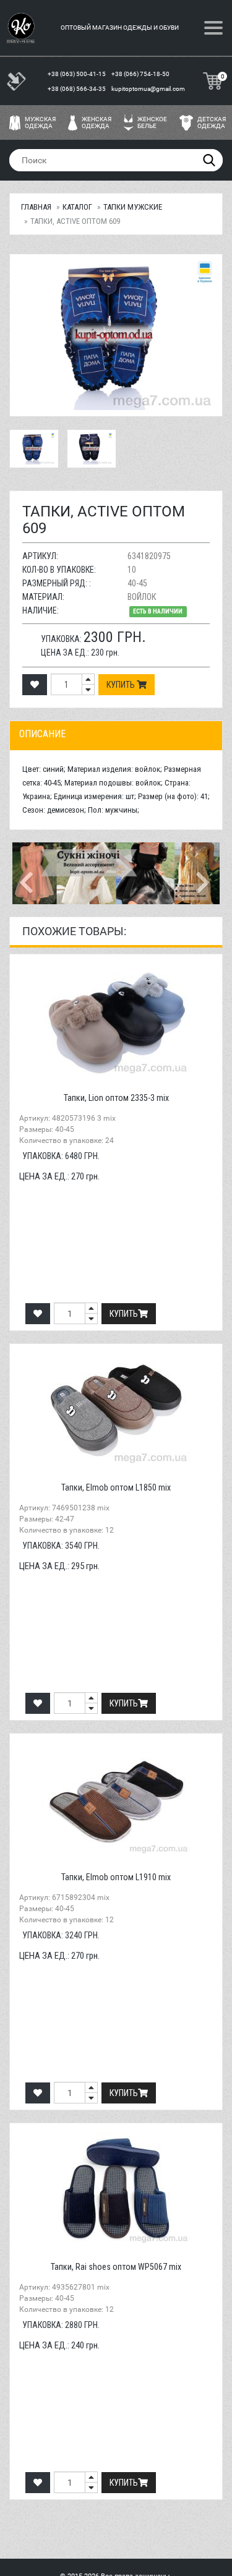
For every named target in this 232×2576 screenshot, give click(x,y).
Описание (42, 734)
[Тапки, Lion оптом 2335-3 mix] (116, 1019)
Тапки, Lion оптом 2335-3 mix (116, 1098)
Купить (122, 685)
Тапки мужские (133, 207)
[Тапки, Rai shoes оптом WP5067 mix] (116, 2188)
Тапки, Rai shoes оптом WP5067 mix (116, 2267)
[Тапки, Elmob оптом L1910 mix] (116, 1799)
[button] (28, 873)
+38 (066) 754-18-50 (141, 74)
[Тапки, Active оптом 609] (116, 335)
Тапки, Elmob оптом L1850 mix (116, 1487)
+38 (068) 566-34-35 (77, 89)
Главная (36, 207)
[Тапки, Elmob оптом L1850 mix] (116, 1409)
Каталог (77, 207)
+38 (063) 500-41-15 (77, 74)
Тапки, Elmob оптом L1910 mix (116, 1877)
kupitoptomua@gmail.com (148, 89)
